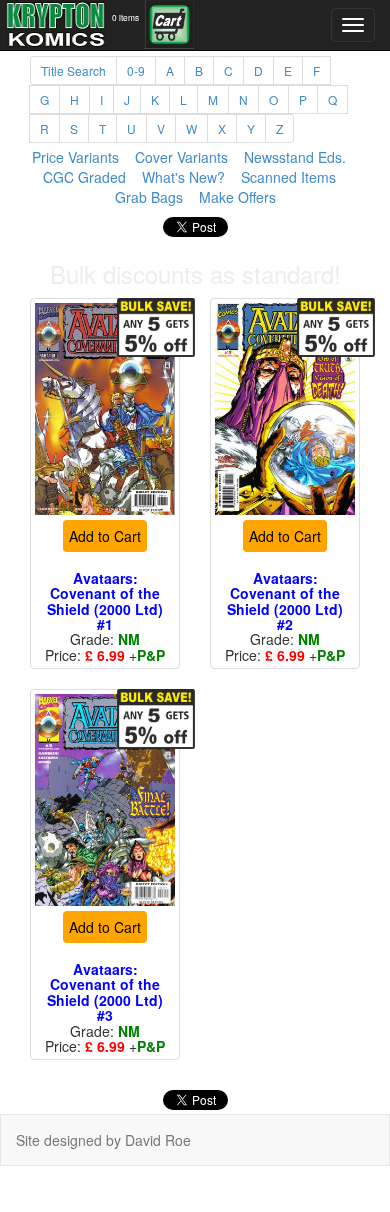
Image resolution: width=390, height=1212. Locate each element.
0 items (125, 17)
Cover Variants (181, 157)
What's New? (183, 177)
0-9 (136, 70)
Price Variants (75, 157)
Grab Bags (149, 197)
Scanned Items (288, 177)
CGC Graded (84, 177)
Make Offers (237, 197)
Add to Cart (105, 562)
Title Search (73, 70)
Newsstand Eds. (295, 157)
